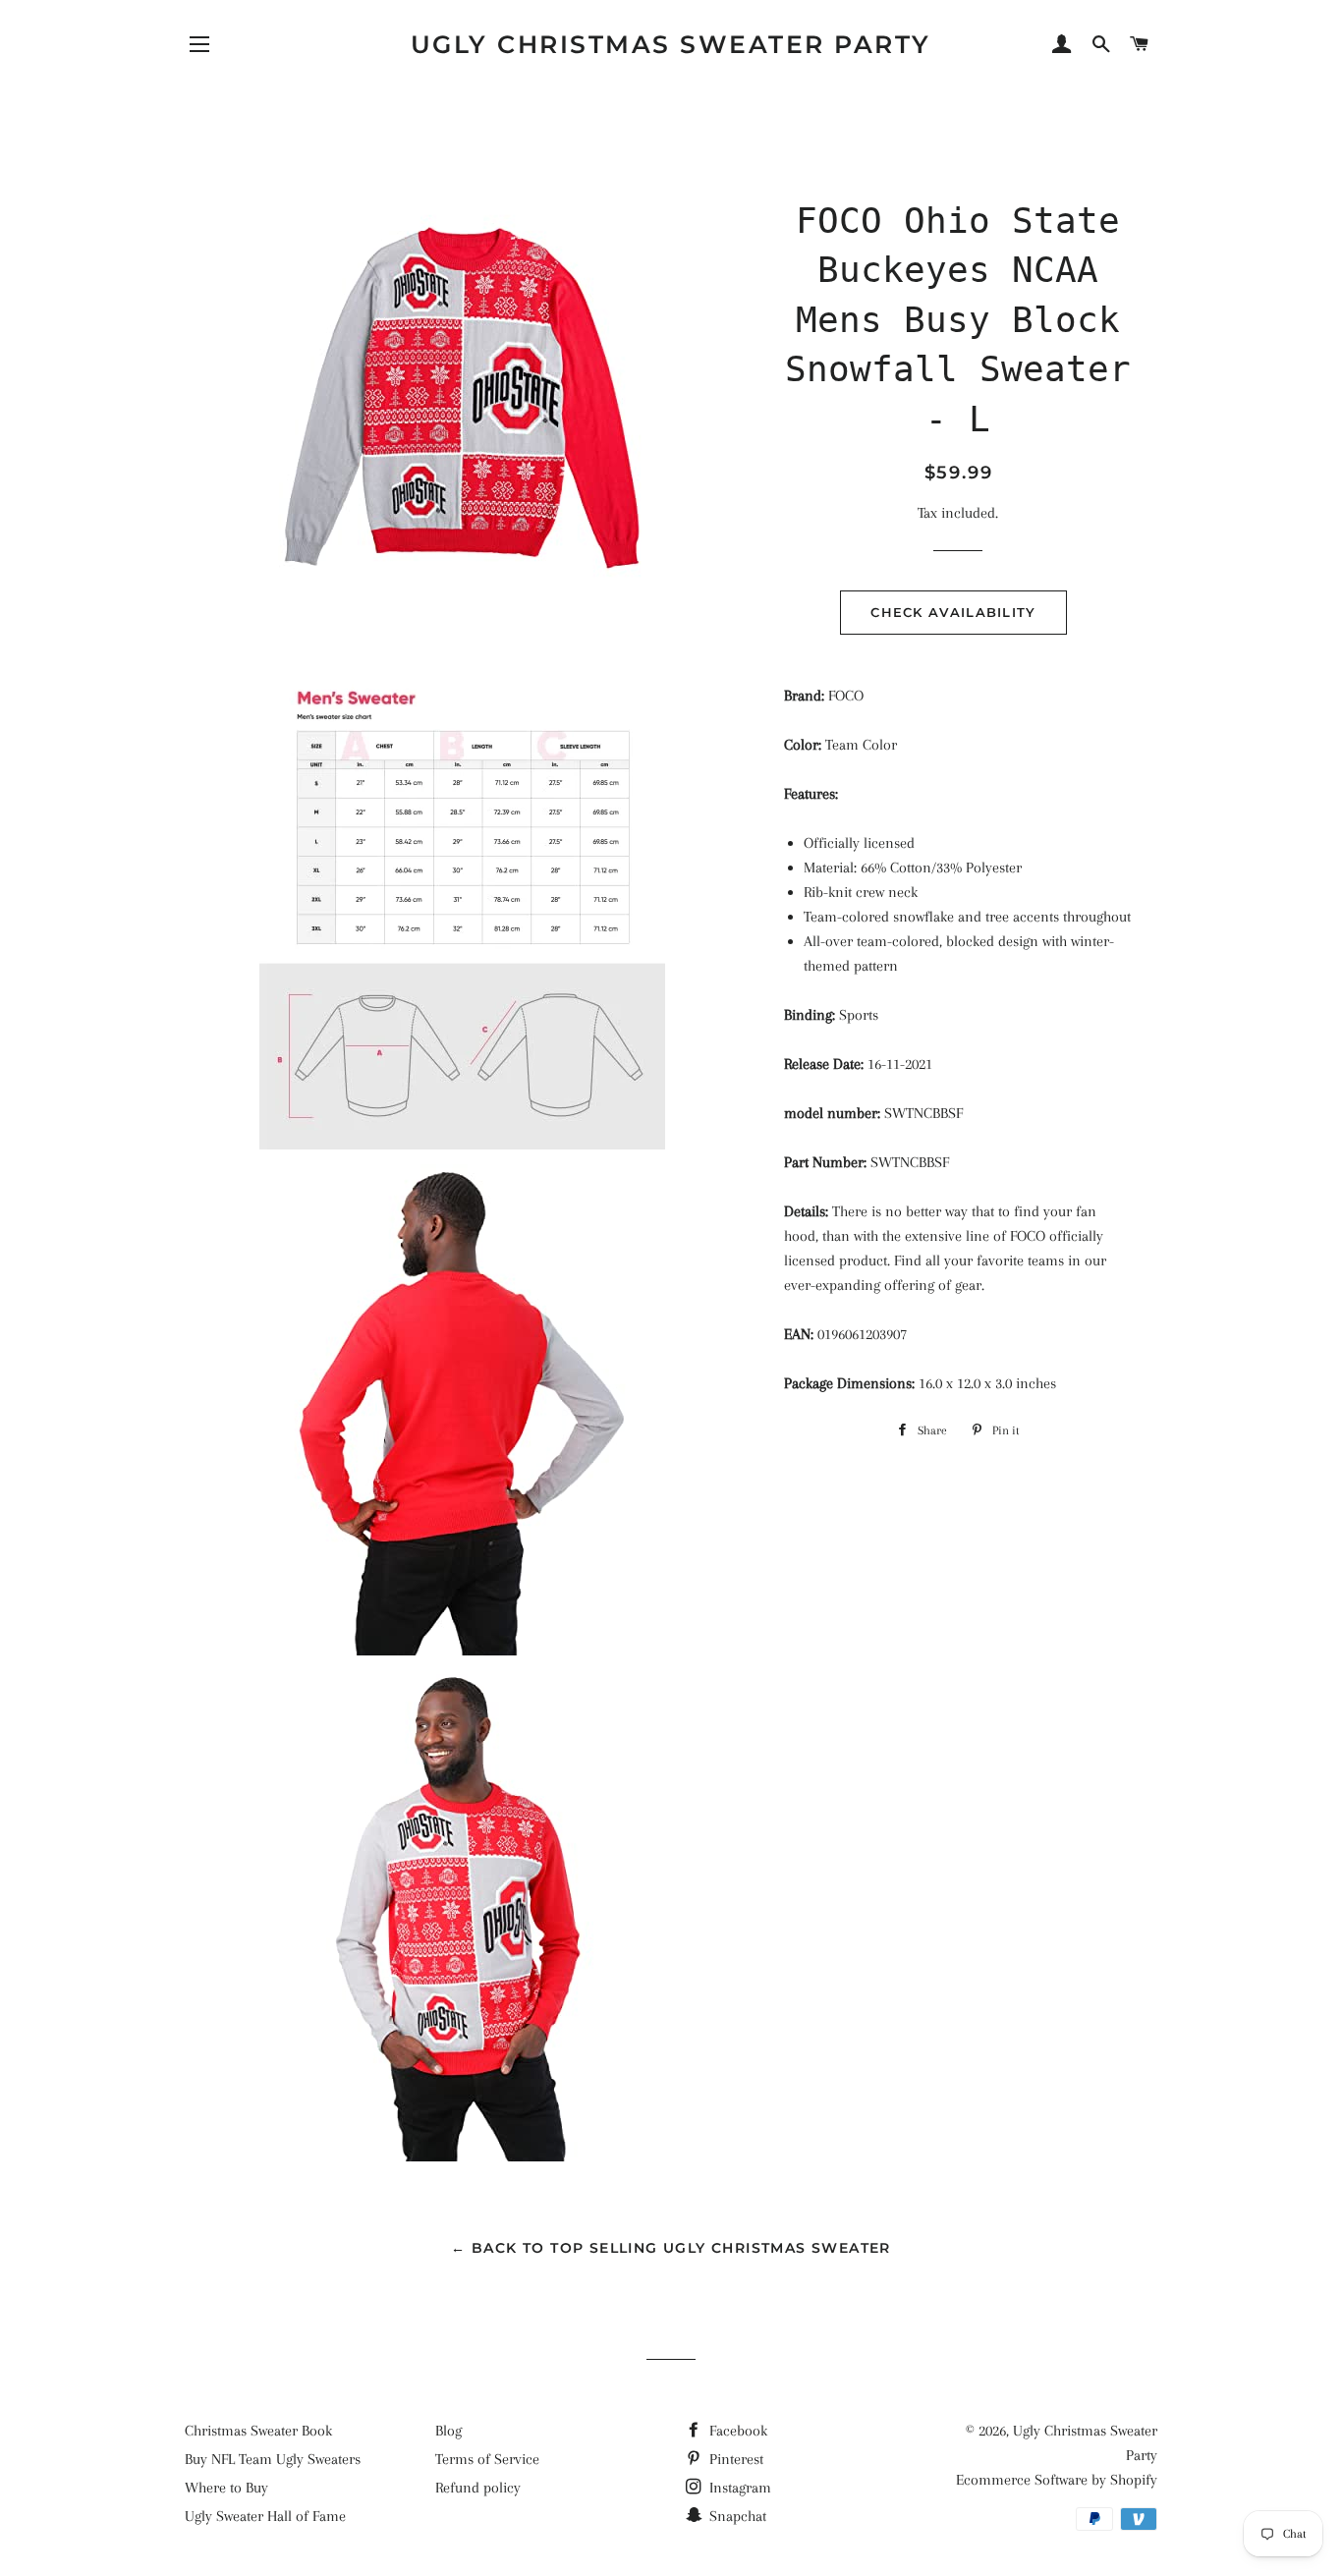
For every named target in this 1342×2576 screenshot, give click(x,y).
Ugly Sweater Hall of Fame (265, 2516)
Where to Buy (226, 2488)
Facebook (736, 2431)
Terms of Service (487, 2459)
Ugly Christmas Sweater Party (671, 44)
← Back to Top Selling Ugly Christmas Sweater (671, 2248)
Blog (448, 2431)
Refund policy (478, 2488)
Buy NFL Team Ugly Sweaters (273, 2459)
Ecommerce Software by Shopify (1057, 2480)
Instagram (738, 2488)
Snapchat (736, 2516)
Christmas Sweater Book (258, 2431)
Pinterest (734, 2459)
